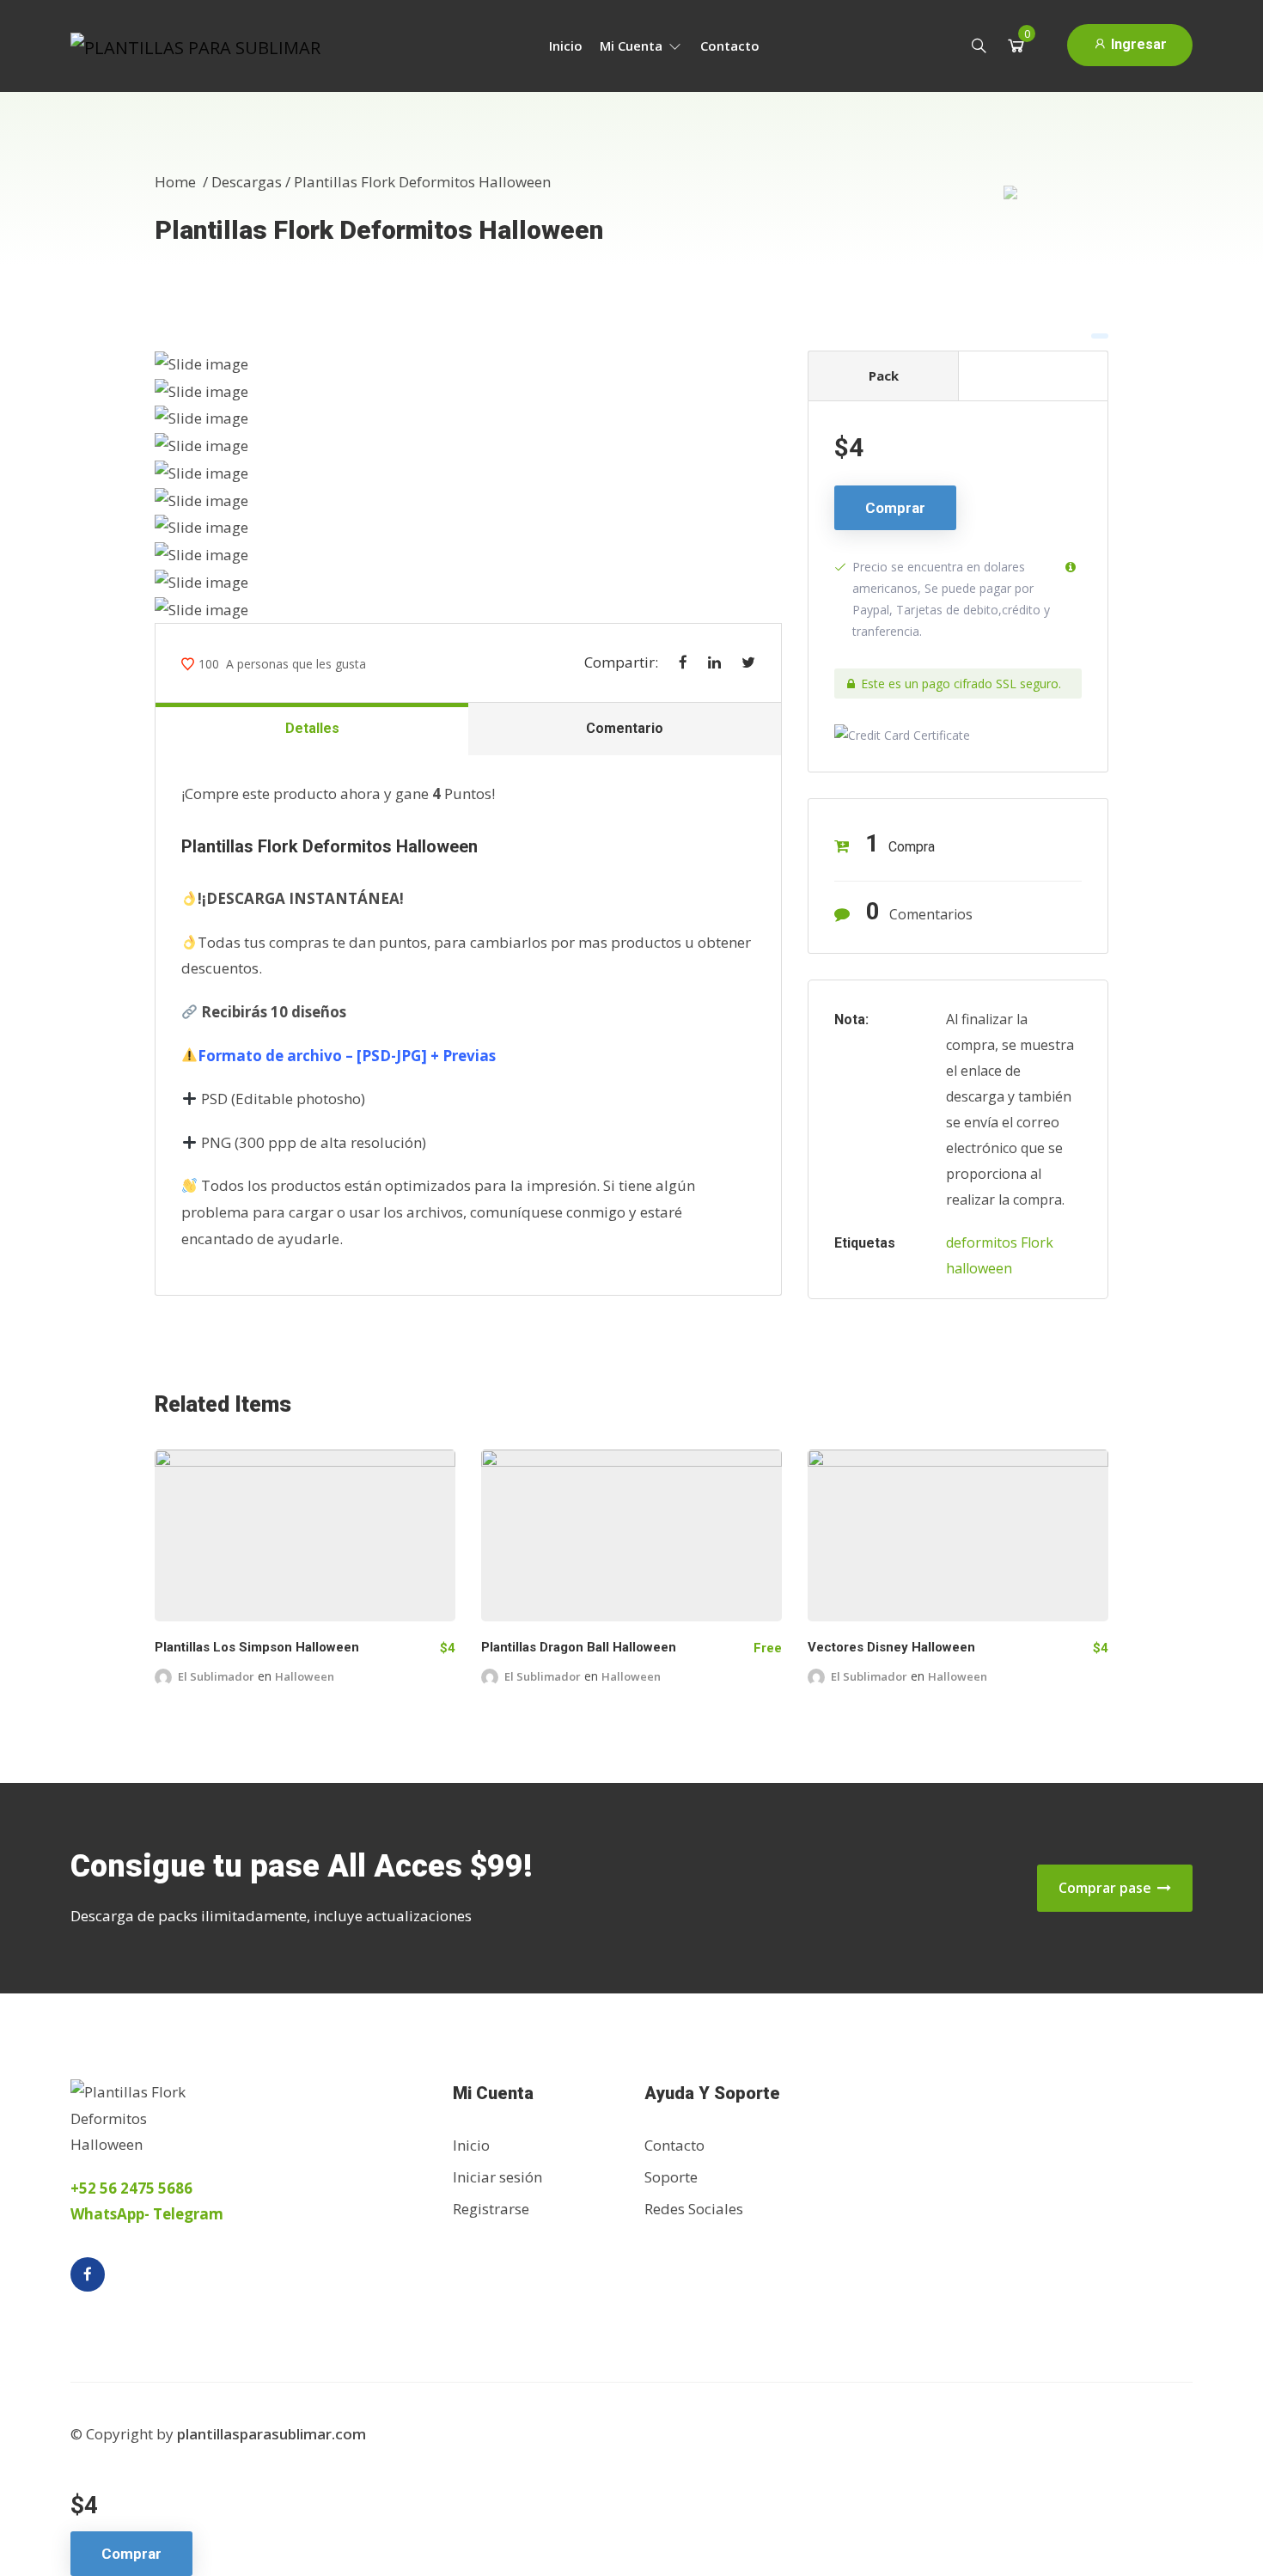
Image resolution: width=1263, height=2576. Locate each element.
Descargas (247, 182)
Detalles (312, 728)
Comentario (625, 728)
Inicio (566, 46)
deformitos (982, 1242)
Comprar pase (1107, 1888)
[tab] (1033, 375)
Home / (183, 182)
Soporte (671, 2177)
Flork (1037, 1242)
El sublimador (216, 1676)
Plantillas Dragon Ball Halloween (579, 1647)
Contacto (730, 46)
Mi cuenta (633, 46)
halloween (979, 1268)
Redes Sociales (694, 2209)
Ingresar (1137, 44)
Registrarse (491, 2209)
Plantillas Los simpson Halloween (257, 1647)
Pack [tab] (884, 375)
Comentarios (919, 911)
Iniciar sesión (497, 2177)
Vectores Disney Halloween (891, 1647)
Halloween (305, 1676)
